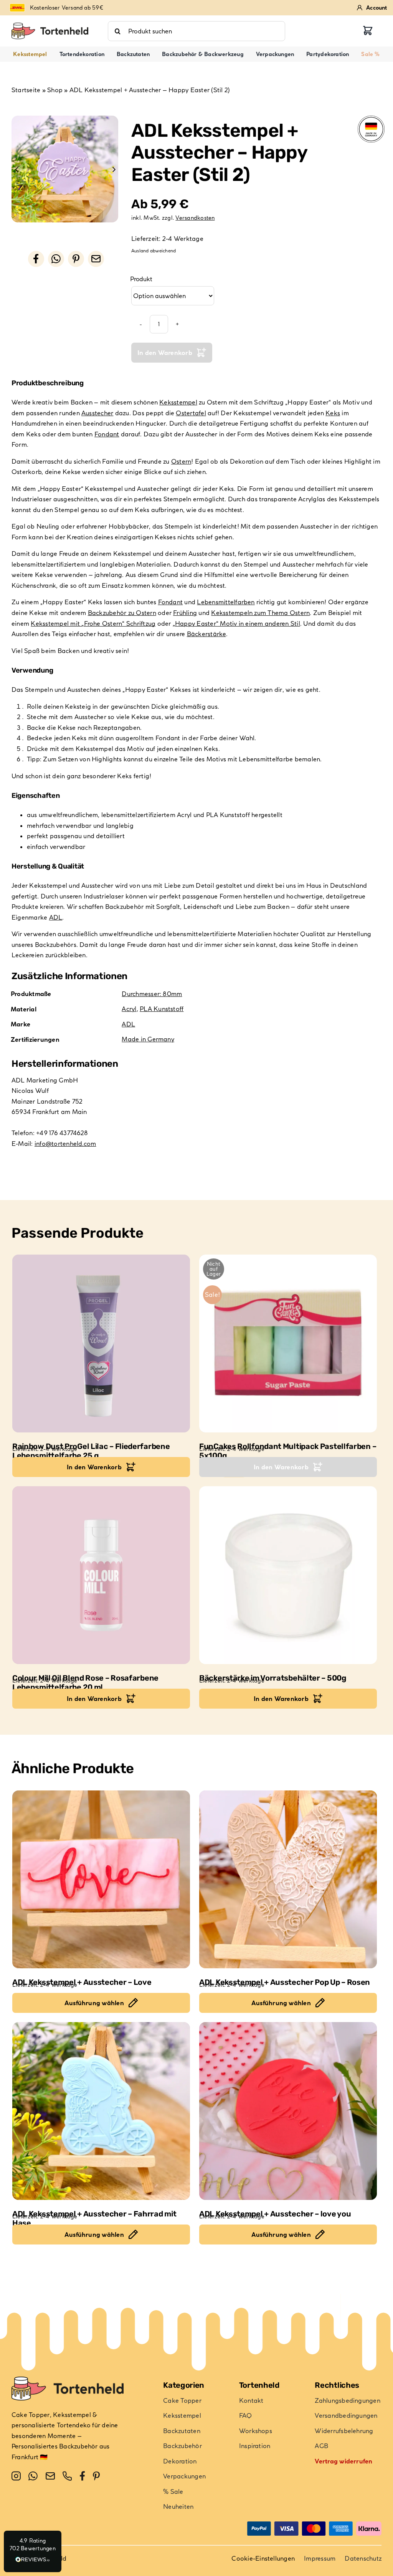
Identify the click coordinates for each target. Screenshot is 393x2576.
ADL (56, 917)
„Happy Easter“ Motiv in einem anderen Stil (236, 623)
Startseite (26, 90)
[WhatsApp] (56, 259)
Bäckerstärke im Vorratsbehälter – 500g (273, 1678)
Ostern (181, 461)
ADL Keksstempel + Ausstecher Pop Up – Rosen (285, 1982)
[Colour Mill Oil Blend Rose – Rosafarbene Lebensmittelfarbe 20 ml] (101, 1575)
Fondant (107, 434)
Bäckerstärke (206, 634)
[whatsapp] (33, 2476)
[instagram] (16, 2476)
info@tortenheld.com (65, 1144)
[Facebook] (36, 259)
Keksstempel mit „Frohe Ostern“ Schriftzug (93, 623)
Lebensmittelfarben (226, 602)
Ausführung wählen (94, 2003)
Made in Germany (148, 1039)
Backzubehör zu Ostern (122, 613)
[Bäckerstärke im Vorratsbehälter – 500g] (288, 1575)
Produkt (141, 279)
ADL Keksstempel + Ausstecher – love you (275, 2214)
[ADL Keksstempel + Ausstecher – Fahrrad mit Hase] (101, 2111)
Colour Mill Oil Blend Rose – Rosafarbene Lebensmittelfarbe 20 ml (85, 1683)
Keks (333, 413)
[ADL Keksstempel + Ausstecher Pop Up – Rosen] (288, 1879)
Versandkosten (195, 218)
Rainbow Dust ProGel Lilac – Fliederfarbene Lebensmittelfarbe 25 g (91, 1451)
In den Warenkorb (165, 353)
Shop (55, 90)
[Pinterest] (76, 259)
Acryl (129, 1009)
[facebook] (82, 2476)
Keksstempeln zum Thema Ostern (260, 613)
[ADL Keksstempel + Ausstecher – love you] (288, 2111)
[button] (33, 2551)
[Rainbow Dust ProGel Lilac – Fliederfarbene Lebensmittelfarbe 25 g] (101, 1344)
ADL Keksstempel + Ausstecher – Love (82, 1982)
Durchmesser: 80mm (152, 994)
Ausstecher (97, 413)
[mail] (50, 2476)
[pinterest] (96, 2476)
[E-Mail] (96, 259)
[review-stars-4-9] (50, 26)
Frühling (185, 613)
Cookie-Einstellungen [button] (263, 2558)
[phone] (67, 2476)
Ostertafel (191, 413)
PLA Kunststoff (162, 1009)
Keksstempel (178, 402)
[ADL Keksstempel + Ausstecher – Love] (101, 1879)
